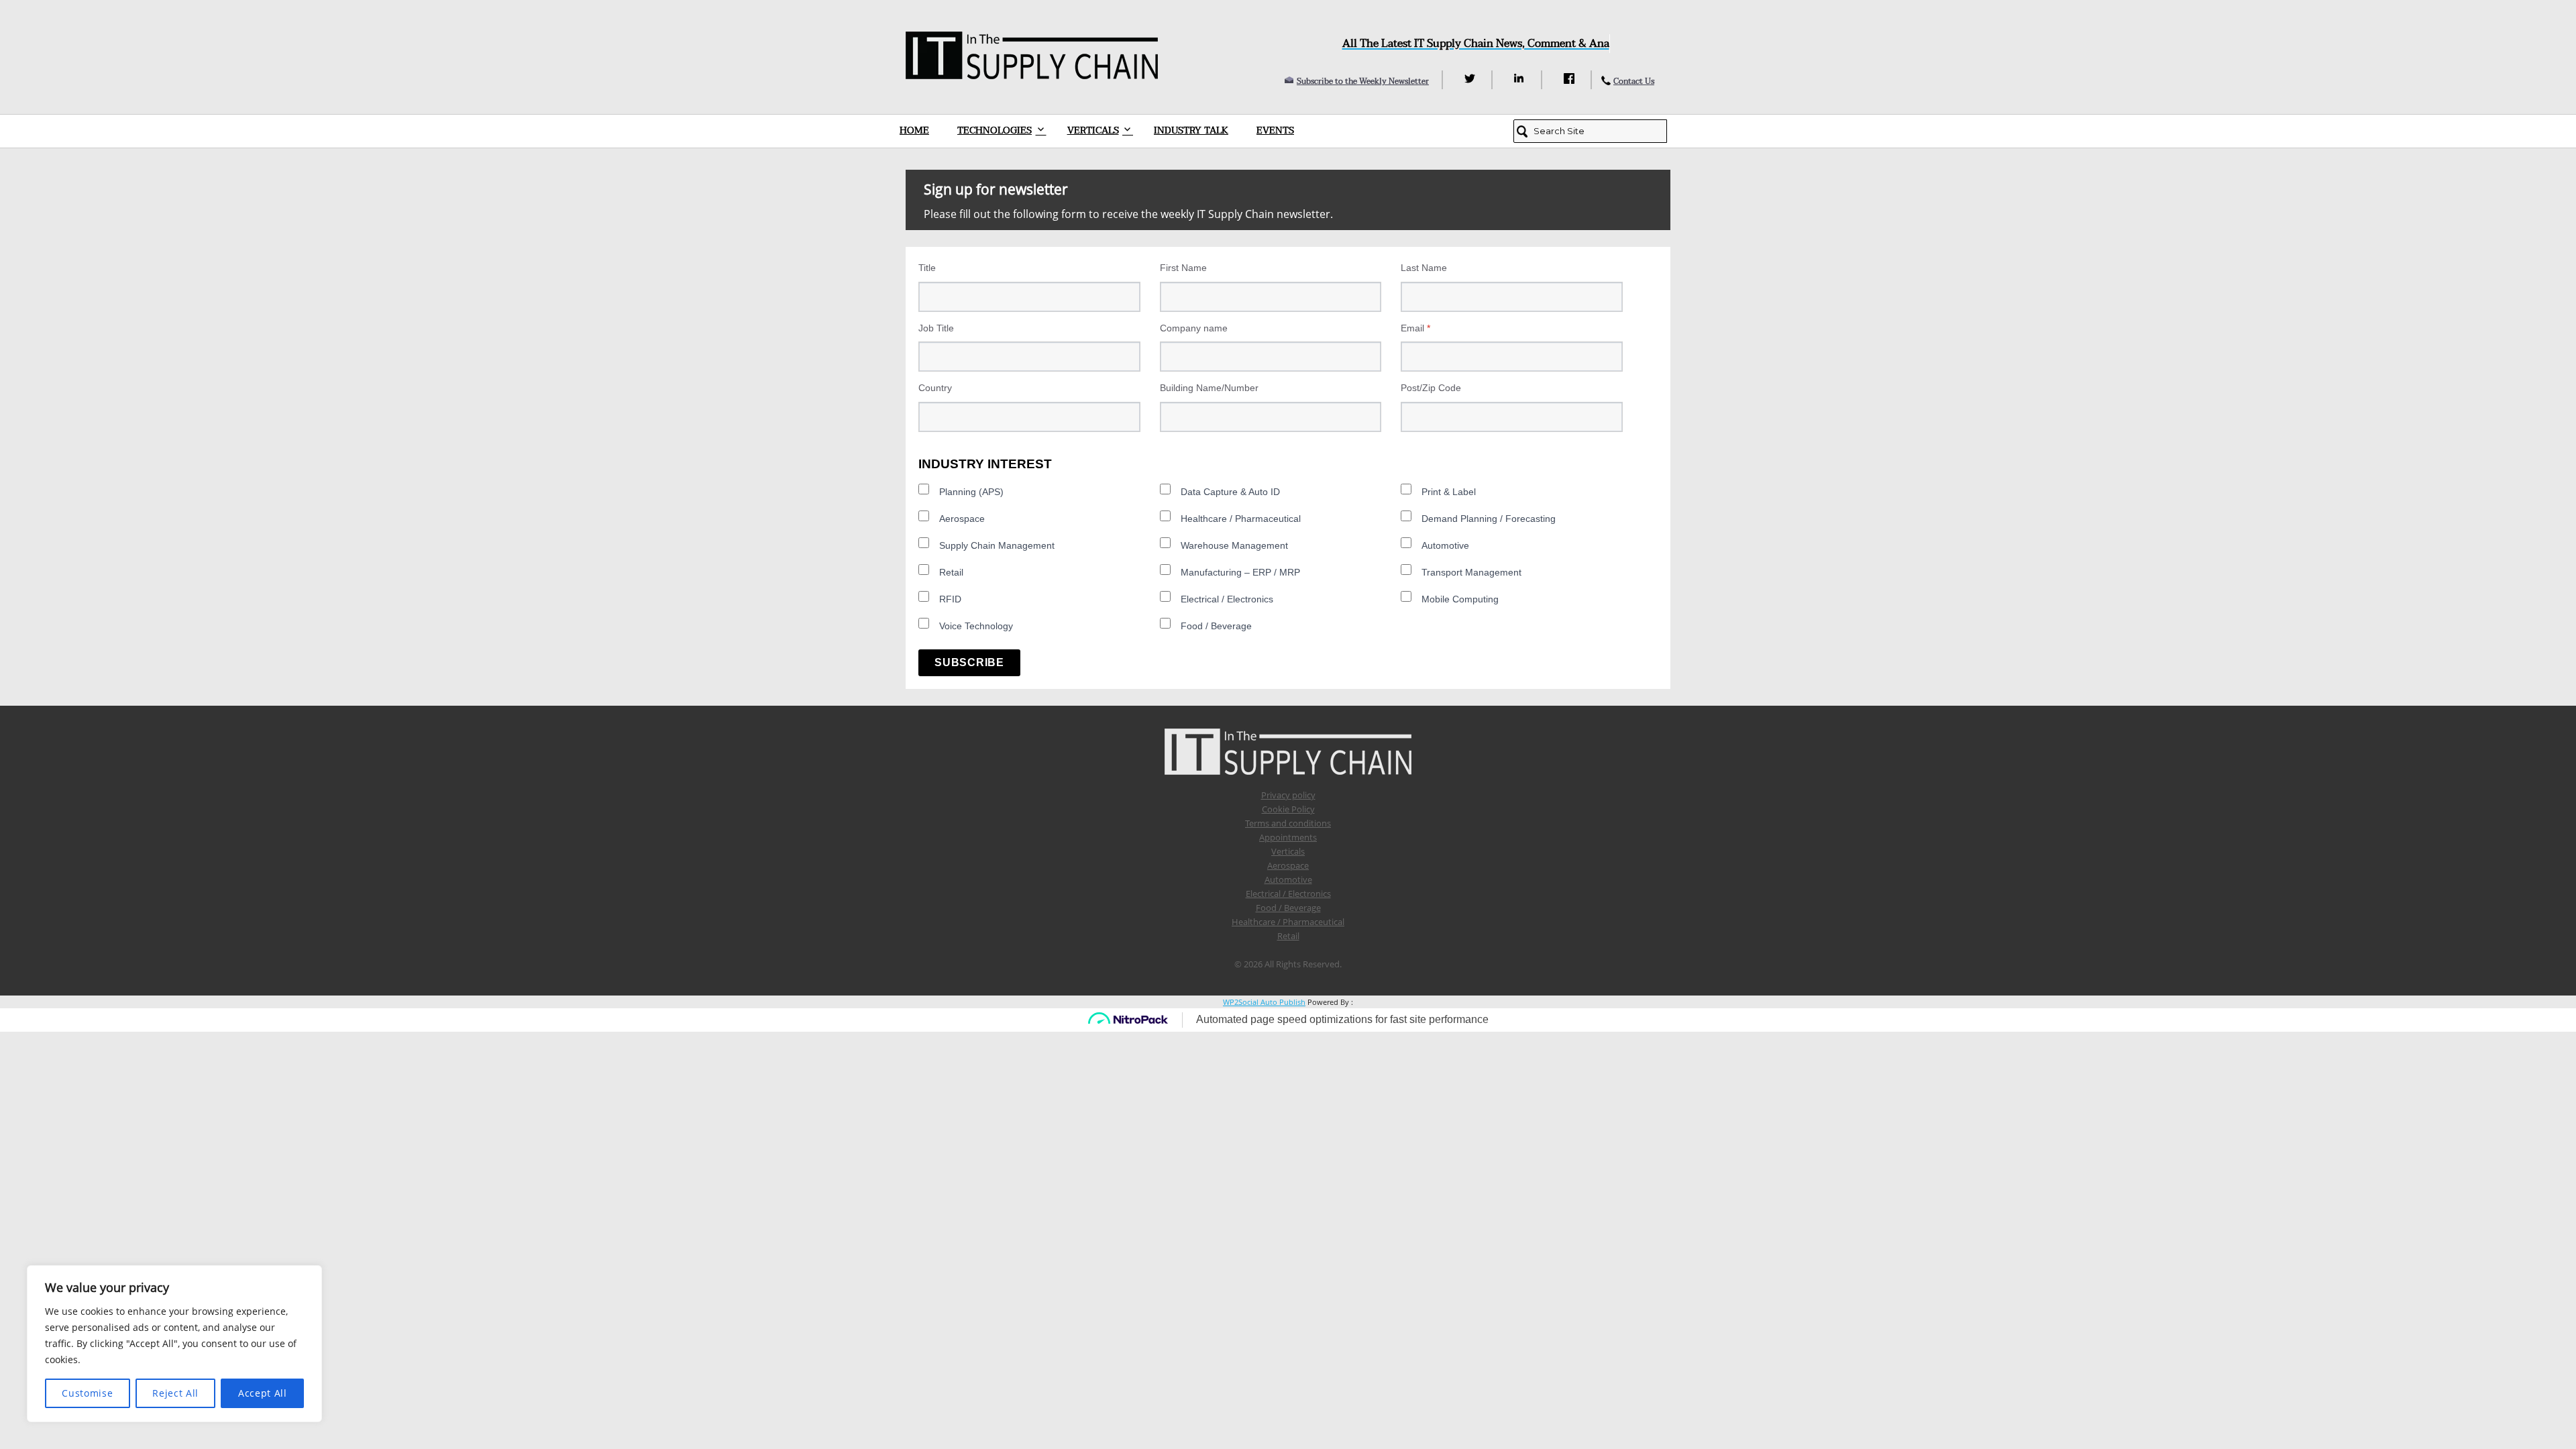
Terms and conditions (1288, 823)
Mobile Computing (1460, 599)
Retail (951, 572)
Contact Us (1634, 81)
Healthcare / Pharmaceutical (1241, 519)
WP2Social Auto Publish (1264, 1002)
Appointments (1288, 837)
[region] (174, 1344)
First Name (1183, 268)
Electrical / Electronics (1227, 599)
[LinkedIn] (1521, 78)
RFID (950, 599)
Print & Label (1449, 492)
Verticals (1093, 130)
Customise (87, 1393)
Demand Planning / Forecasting (1489, 519)
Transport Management (1471, 572)
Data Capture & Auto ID (1230, 492)
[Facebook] (1571, 78)
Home (914, 130)
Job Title (936, 328)
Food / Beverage (1216, 626)
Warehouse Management (1234, 545)
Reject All (175, 1393)
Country (935, 388)
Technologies (995, 130)
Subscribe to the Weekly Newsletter (1363, 81)
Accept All (263, 1393)
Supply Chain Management (997, 545)
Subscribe (969, 662)
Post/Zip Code (1431, 388)
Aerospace (962, 519)
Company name (1194, 328)
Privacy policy (1288, 795)
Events (1275, 130)
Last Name (1424, 268)
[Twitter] (1471, 78)
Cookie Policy (1288, 809)
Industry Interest (985, 464)
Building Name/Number (1209, 388)
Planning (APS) (971, 492)
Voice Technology (976, 626)
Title (927, 268)
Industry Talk (1191, 130)
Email (1415, 328)
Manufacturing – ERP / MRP (1240, 572)
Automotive (1445, 545)
